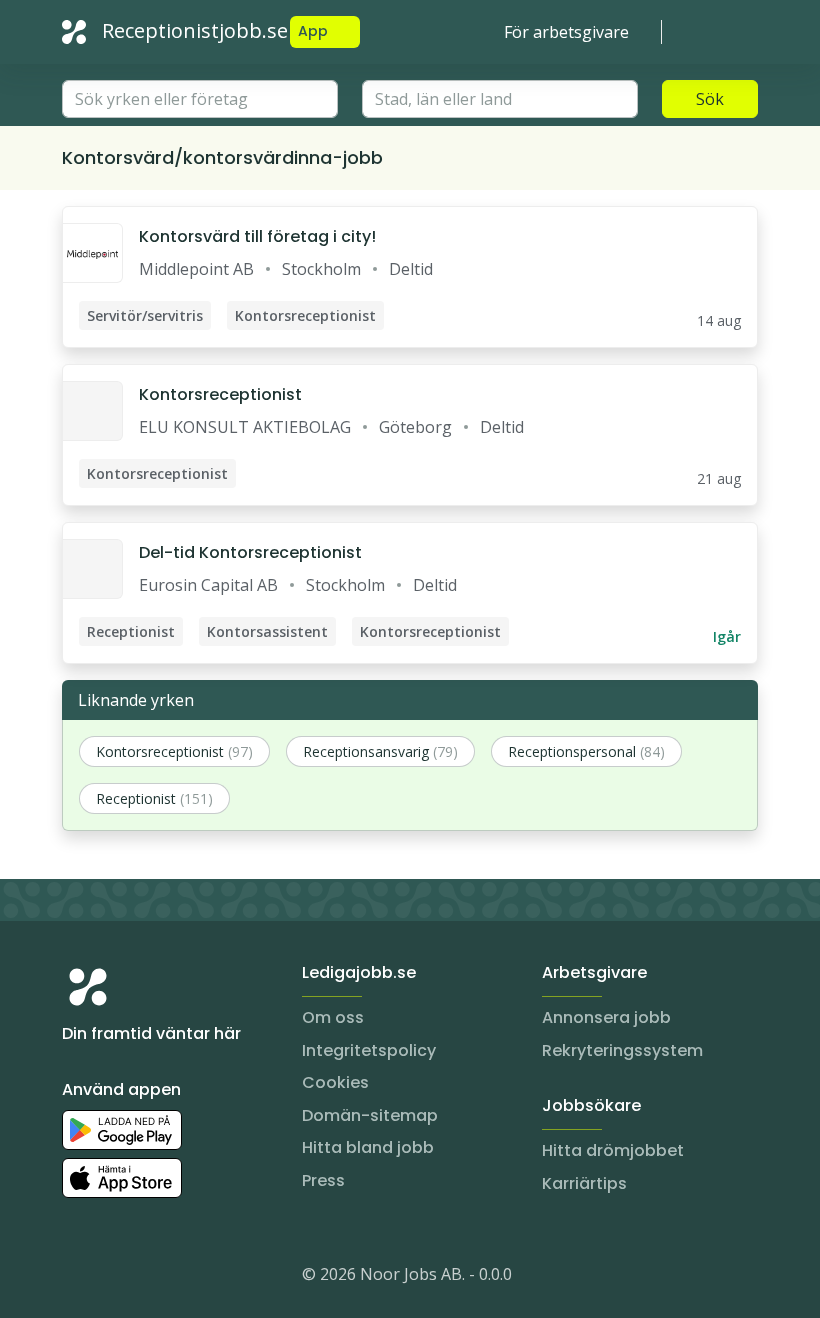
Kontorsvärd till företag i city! (257, 236)
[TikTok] (198, 1278)
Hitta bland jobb (368, 1147)
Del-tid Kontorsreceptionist (250, 552)
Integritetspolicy (369, 1050)
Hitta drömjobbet (613, 1150)
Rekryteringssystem (622, 1050)
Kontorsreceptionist (220, 394)
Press (323, 1180)
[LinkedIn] (118, 1278)
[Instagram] (78, 1278)
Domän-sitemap (370, 1115)
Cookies (335, 1082)
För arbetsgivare (566, 32)
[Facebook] (158, 1278)
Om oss (333, 1017)
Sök (710, 99)
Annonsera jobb (606, 1017)
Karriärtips (584, 1183)
